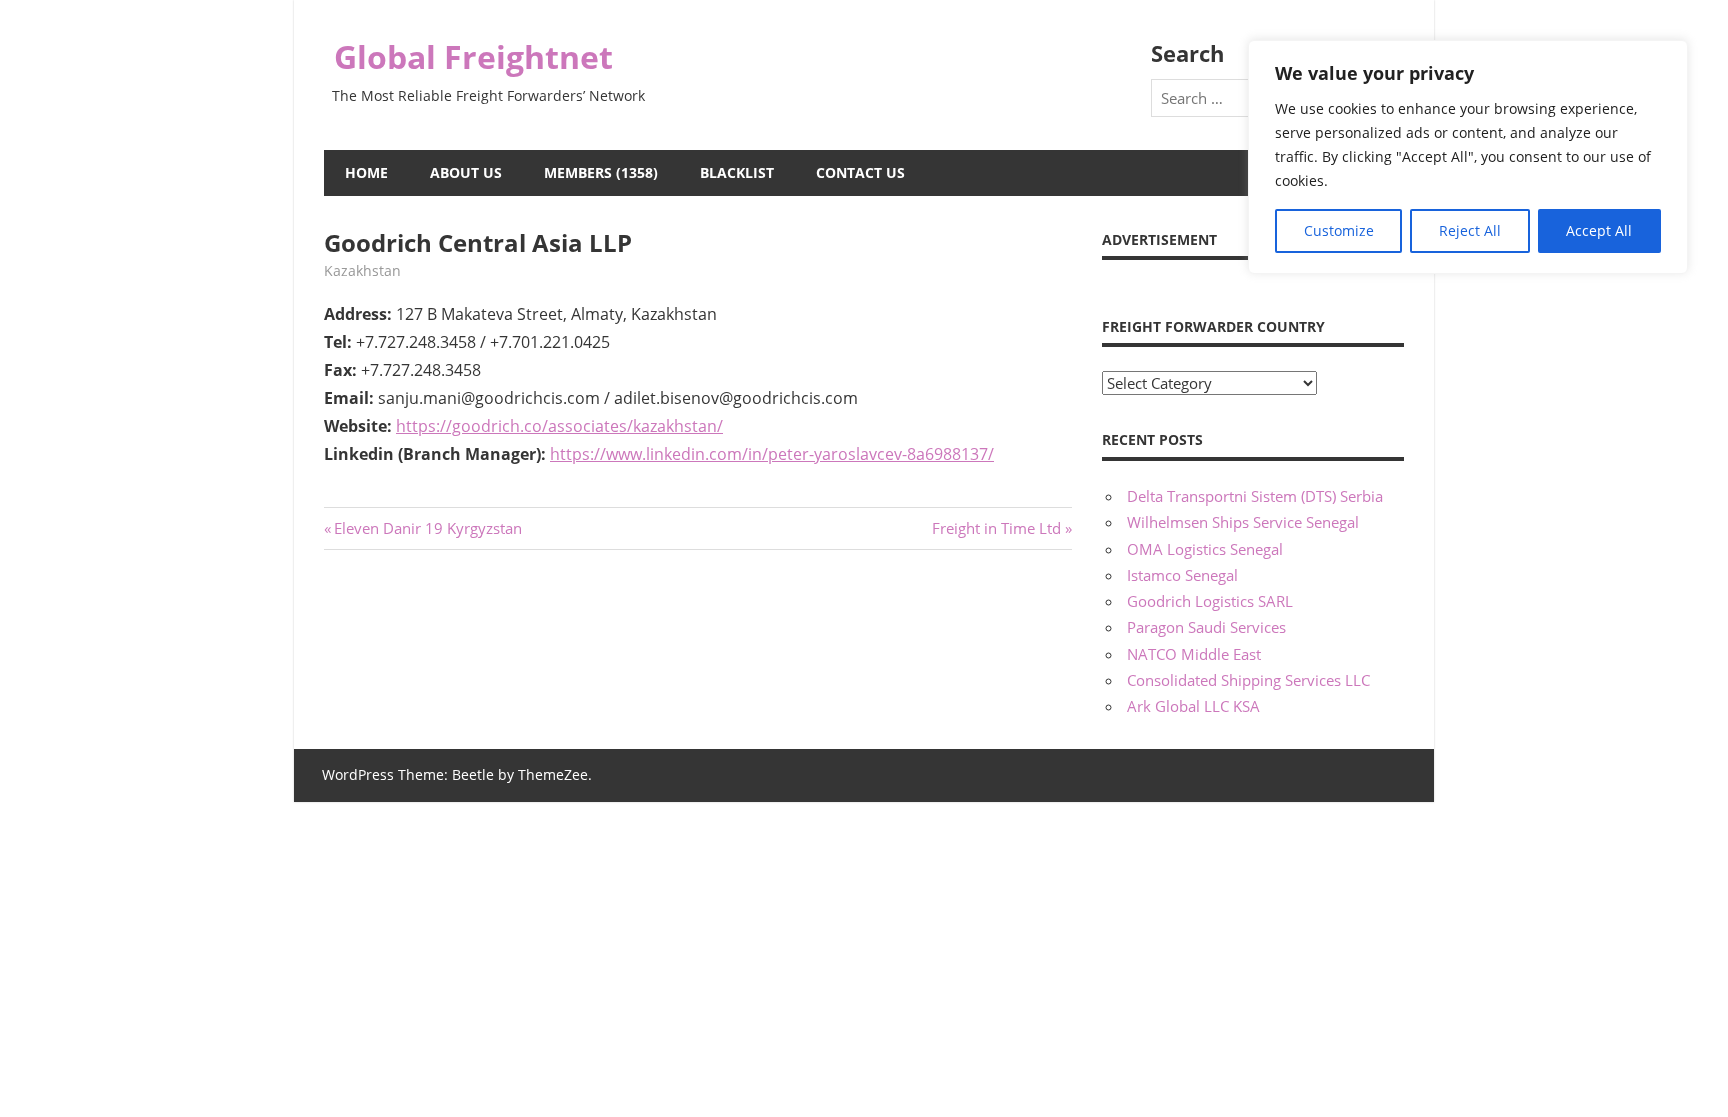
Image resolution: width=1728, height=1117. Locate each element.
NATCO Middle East (1194, 654)
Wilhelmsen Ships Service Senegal (1243, 522)
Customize (1339, 230)
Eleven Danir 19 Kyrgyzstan (427, 528)
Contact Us (860, 172)
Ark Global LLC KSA (1193, 706)
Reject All (1470, 230)
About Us (466, 172)
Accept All (1599, 230)
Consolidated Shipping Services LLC (1248, 680)
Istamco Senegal (1182, 575)
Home (366, 172)
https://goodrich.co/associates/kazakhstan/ (559, 426)
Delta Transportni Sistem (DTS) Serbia (1255, 496)
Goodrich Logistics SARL (1210, 601)
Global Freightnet (473, 56)
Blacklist (737, 172)
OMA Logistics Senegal (1205, 549)
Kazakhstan (362, 270)
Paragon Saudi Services (1206, 627)
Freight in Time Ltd (996, 528)
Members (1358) (601, 172)
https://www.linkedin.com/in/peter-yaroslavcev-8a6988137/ (772, 454)
